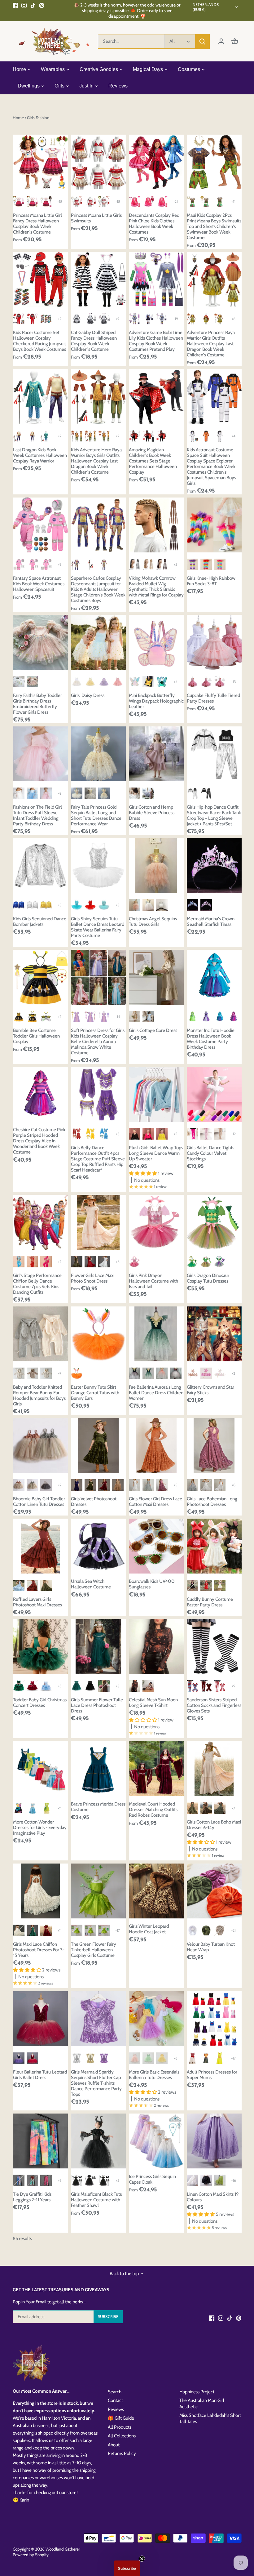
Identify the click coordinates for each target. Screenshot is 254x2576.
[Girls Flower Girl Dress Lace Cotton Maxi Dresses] (156, 1446)
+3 (60, 905)
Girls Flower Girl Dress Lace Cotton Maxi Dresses (155, 1502)
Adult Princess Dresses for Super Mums (212, 2075)
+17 (118, 1930)
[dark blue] (135, 1373)
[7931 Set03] (193, 201)
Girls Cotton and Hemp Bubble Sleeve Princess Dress (152, 813)
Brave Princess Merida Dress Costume (98, 1807)
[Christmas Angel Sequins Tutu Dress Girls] (156, 866)
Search (115, 2392)
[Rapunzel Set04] (104, 1017)
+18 (60, 201)
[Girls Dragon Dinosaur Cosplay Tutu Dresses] (214, 1222)
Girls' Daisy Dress (88, 695)
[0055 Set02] (77, 201)
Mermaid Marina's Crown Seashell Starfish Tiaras (211, 922)
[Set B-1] (104, 1930)
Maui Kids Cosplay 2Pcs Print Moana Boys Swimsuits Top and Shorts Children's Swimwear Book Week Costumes (214, 226)
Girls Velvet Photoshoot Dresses (94, 1502)
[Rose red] (46, 1262)
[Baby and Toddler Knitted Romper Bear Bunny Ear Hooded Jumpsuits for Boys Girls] (40, 1334)
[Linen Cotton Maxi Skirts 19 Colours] (214, 2141)
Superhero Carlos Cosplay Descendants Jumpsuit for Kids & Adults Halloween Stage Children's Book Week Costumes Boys (98, 589)
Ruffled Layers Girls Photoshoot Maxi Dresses (37, 1602)
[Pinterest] (42, 5)
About (114, 2445)
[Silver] (193, 793)
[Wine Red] (90, 1262)
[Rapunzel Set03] (90, 1017)
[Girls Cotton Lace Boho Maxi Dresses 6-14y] (214, 1769)
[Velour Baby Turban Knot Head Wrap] (214, 1891)
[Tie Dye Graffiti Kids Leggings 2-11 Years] (40, 2141)
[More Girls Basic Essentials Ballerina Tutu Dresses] (156, 2019)
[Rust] (19, 1485)
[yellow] (90, 682)
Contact (115, 2400)
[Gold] (46, 905)
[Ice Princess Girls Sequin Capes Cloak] (156, 2141)
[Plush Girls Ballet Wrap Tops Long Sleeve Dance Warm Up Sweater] (156, 1094)
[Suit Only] (104, 564)
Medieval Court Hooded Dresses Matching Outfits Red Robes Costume (153, 1810)
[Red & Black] (206, 1686)
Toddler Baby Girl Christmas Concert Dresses (40, 1703)
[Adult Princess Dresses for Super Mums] (214, 2019)
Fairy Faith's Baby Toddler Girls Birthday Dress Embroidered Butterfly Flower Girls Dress (37, 704)
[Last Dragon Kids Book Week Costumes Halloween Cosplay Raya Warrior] (40, 397)
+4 (234, 436)
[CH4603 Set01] (32, 319)
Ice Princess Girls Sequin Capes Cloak (152, 2179)
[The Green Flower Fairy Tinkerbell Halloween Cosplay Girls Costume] (98, 1891)
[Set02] (135, 436)
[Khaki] (32, 2180)
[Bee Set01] (32, 1017)
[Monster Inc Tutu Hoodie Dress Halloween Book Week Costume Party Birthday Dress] (214, 977)
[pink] (118, 682)
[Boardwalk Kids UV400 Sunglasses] (156, 1546)
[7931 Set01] (220, 201)
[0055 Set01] (90, 201)
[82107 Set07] (46, 201)
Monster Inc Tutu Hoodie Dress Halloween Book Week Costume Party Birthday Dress (211, 1039)
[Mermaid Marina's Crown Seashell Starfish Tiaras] (214, 866)
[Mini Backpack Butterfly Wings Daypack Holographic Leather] (156, 642)
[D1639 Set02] (162, 201)
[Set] (77, 564)
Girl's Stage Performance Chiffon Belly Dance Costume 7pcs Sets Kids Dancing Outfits (37, 1284)
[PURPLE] (220, 1262)
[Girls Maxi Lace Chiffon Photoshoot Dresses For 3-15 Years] (40, 1891)
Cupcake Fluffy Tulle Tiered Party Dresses (213, 698)
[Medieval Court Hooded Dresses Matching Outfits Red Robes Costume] (156, 1769)
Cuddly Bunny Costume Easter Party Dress (210, 1602)
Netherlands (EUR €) (206, 7)
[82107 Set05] (19, 201)
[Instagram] (24, 5)
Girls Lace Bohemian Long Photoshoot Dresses (212, 1502)
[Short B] (90, 793)
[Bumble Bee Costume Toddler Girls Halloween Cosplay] (40, 977)
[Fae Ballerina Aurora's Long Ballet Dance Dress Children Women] (156, 1334)
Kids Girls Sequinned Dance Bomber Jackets (40, 922)
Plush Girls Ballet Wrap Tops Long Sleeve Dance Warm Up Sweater (156, 1153)
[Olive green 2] (220, 1808)
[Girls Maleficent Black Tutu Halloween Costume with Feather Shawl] (98, 2141)
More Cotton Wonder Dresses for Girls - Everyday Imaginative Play (40, 1828)
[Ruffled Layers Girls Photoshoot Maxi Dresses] (40, 1546)
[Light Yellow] (162, 2058)
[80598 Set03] (193, 319)
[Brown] (104, 1686)
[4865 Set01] (148, 319)
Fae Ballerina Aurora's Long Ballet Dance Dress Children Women (156, 1393)
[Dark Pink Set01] (206, 682)
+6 (234, 319)
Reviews (116, 2409)
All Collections (122, 2436)
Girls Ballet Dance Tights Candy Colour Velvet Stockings (210, 1153)
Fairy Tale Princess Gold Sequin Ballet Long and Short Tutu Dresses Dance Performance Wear (96, 815)
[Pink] (220, 564)
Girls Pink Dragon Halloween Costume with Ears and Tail (153, 1281)
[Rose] (148, 1134)
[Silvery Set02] (19, 564)
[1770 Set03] (32, 436)
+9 (118, 319)
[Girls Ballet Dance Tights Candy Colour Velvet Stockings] (214, 1094)
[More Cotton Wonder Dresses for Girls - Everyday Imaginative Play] (40, 1769)
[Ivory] (206, 1485)
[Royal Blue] (19, 905)
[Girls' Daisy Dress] (98, 642)
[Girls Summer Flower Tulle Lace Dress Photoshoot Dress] (98, 1647)
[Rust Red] (32, 1585)
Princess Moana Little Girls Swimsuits (96, 218)
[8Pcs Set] (77, 2180)
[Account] (221, 41)
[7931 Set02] (206, 201)
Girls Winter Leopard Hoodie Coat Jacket (149, 1929)
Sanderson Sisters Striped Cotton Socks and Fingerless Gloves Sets (214, 1705)
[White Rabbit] (19, 1373)
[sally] (19, 1808)
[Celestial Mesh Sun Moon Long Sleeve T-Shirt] (156, 1647)
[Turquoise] (104, 905)
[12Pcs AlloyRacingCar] (46, 319)
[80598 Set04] (206, 319)
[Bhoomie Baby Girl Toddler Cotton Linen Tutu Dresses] (40, 1446)
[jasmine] (32, 1808)
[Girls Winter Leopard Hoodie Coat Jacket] (156, 1891)
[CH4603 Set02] (19, 319)
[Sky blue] (19, 1262)
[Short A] (77, 793)
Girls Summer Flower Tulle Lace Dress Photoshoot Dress (97, 1705)
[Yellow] (90, 1134)
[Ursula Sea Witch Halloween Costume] (98, 1546)
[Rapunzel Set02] (77, 1017)
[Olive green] (193, 1808)
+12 (233, 1134)
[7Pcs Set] (104, 2180)
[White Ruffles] (162, 905)
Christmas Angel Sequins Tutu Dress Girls (153, 922)
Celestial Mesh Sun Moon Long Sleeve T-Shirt (153, 1703)
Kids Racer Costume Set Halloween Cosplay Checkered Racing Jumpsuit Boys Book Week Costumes (39, 341)
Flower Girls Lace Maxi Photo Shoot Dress (93, 1278)
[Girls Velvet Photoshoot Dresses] (98, 1446)
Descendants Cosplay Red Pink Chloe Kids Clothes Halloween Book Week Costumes (154, 224)
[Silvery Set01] (32, 564)
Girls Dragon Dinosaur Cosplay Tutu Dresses (208, 1278)
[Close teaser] (142, 2559)
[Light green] (148, 2058)
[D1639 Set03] (135, 201)
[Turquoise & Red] (193, 1686)
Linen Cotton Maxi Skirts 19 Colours (213, 2197)
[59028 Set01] (90, 319)
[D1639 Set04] (148, 201)
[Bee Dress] (19, 1017)
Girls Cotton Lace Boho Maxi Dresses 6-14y (214, 1825)
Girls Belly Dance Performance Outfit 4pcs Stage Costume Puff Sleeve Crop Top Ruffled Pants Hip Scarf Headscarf (98, 1159)
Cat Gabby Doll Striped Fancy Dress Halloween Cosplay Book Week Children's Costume (94, 341)
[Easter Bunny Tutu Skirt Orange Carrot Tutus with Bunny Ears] (98, 1334)
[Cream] (19, 1930)
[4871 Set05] (162, 319)
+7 (60, 1373)
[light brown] (118, 1485)
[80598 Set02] (220, 319)
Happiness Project (197, 2392)
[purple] (104, 682)
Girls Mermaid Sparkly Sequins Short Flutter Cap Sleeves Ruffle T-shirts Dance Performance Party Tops (96, 2083)
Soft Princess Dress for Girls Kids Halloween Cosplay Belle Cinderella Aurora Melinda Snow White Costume (98, 1042)
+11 (233, 201)
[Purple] (193, 564)
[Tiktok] (33, 5)
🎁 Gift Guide (121, 2418)
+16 (234, 2180)
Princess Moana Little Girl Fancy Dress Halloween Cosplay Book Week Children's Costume (37, 224)
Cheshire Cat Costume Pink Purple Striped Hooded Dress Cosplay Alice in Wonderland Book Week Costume (39, 1141)
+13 (233, 682)
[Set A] (77, 1930)
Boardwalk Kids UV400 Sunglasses (152, 1584)
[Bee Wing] (46, 1017)
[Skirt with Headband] (77, 1373)
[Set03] (148, 436)
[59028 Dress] (77, 319)
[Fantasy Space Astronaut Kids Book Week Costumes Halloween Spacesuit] (40, 525)
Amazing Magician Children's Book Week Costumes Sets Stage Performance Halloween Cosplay (153, 461)
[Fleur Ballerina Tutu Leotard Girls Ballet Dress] (40, 2019)
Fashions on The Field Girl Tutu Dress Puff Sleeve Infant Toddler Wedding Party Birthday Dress (37, 815)
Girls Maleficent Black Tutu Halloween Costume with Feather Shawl (97, 2200)
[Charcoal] (46, 1485)
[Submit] (202, 41)
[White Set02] (193, 436)
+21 (175, 201)
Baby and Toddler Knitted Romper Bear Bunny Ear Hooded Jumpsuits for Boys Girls (39, 1395)
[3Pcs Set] (90, 2180)
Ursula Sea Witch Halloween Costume (91, 1584)
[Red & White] (220, 1686)
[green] (148, 1373)
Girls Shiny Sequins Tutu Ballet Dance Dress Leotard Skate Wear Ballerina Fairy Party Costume (98, 927)
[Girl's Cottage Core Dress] (156, 977)
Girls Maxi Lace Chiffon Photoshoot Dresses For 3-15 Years (39, 1950)
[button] (127, 2568)
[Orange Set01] (206, 436)
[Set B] (90, 1930)
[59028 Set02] (104, 319)
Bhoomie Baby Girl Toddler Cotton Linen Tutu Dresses (39, 1502)
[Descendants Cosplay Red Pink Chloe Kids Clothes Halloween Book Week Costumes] (156, 162)
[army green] (220, 2180)
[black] (206, 2180)
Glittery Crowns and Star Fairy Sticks (210, 1390)
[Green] (193, 1017)
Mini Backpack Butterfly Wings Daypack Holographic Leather (156, 701)
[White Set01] (220, 436)
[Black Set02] (46, 564)
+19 (176, 319)
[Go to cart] (235, 41)
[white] (77, 682)
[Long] (104, 793)
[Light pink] (135, 2058)
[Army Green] (90, 1485)
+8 (234, 1485)
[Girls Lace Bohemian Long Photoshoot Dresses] (214, 1446)
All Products (120, 2427)
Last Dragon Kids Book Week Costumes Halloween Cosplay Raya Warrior (40, 455)
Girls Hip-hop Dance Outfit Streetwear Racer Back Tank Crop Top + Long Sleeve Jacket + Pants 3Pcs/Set (214, 815)
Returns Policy (122, 2453)
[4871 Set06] (135, 319)
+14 (118, 1017)
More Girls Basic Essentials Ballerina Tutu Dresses (154, 2075)
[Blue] (77, 905)
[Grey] (148, 1485)
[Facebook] (15, 5)
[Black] (206, 793)
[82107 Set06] (32, 201)
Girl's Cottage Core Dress (153, 1030)
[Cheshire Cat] (233, 1017)
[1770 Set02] (46, 436)
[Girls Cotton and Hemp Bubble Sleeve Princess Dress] (156, 754)
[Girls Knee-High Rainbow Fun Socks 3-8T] (214, 525)
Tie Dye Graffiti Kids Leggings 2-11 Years (32, 2197)
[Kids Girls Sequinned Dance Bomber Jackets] (40, 866)
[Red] (206, 564)
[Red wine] (175, 1373)
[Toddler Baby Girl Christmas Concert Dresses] (40, 1647)
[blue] (32, 793)
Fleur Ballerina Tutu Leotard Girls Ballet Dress (40, 2075)
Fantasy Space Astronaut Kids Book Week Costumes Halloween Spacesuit (39, 584)
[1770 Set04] (19, 436)
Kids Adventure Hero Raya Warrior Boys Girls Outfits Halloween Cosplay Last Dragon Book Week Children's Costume (96, 461)
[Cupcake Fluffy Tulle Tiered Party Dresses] (214, 642)
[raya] (206, 2058)
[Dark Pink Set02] (220, 682)
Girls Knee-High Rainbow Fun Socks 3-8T (211, 581)
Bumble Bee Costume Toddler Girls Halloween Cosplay (36, 1036)
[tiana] (46, 1808)
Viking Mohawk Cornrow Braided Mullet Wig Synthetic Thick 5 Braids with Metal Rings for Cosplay (156, 587)
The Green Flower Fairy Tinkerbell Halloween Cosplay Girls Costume (94, 1950)
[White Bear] (46, 1373)
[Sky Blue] (104, 1134)
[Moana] (193, 2058)
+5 (175, 564)
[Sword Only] (90, 564)
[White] (19, 682)
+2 (60, 319)
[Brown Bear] (32, 1373)
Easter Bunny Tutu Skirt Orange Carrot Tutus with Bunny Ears (95, 1393)
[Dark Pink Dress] (193, 682)
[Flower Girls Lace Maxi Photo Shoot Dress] (98, 1222)
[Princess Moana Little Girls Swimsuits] (98, 162)
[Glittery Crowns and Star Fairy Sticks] (214, 1334)
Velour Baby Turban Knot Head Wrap (211, 1947)
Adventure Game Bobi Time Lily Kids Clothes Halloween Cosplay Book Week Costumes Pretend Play (156, 341)
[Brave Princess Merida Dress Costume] (98, 1769)
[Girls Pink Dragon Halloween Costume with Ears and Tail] (156, 1222)
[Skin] (220, 1134)
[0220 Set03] (104, 201)
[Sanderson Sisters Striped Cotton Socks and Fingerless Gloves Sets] (214, 1647)
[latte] (135, 1017)
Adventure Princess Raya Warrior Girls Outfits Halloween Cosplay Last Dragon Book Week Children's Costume (211, 344)
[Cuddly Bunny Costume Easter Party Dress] (214, 1546)
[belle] (220, 2058)
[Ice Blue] (19, 1585)
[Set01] (162, 436)
